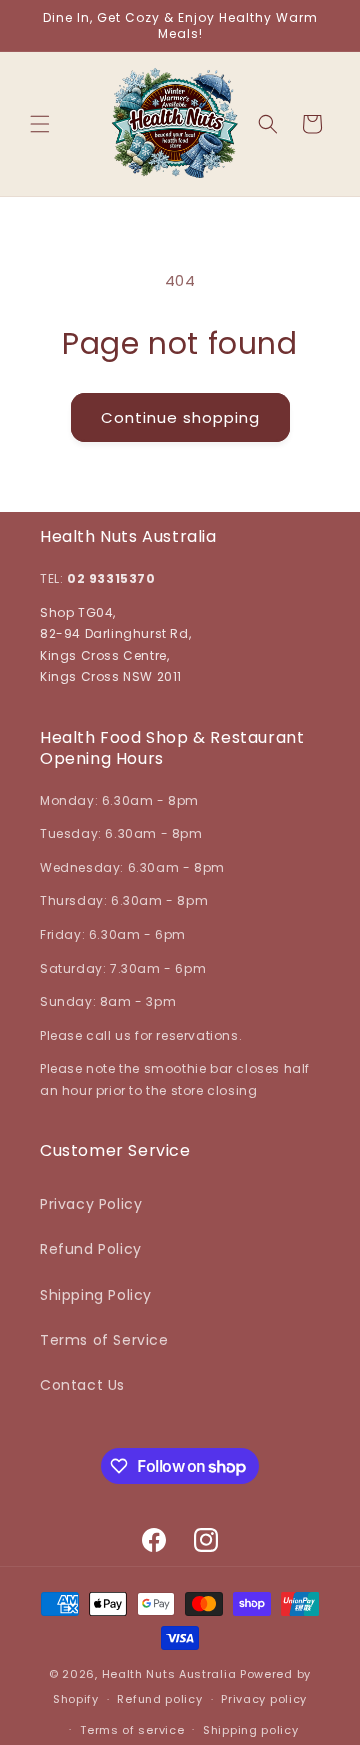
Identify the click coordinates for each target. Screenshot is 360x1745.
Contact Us (82, 1385)
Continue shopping (180, 417)
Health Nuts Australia (169, 1674)
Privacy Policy (91, 1204)
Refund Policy (91, 1249)
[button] (40, 124)
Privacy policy (264, 1699)
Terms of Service (104, 1340)
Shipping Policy (96, 1295)
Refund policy (159, 1699)
